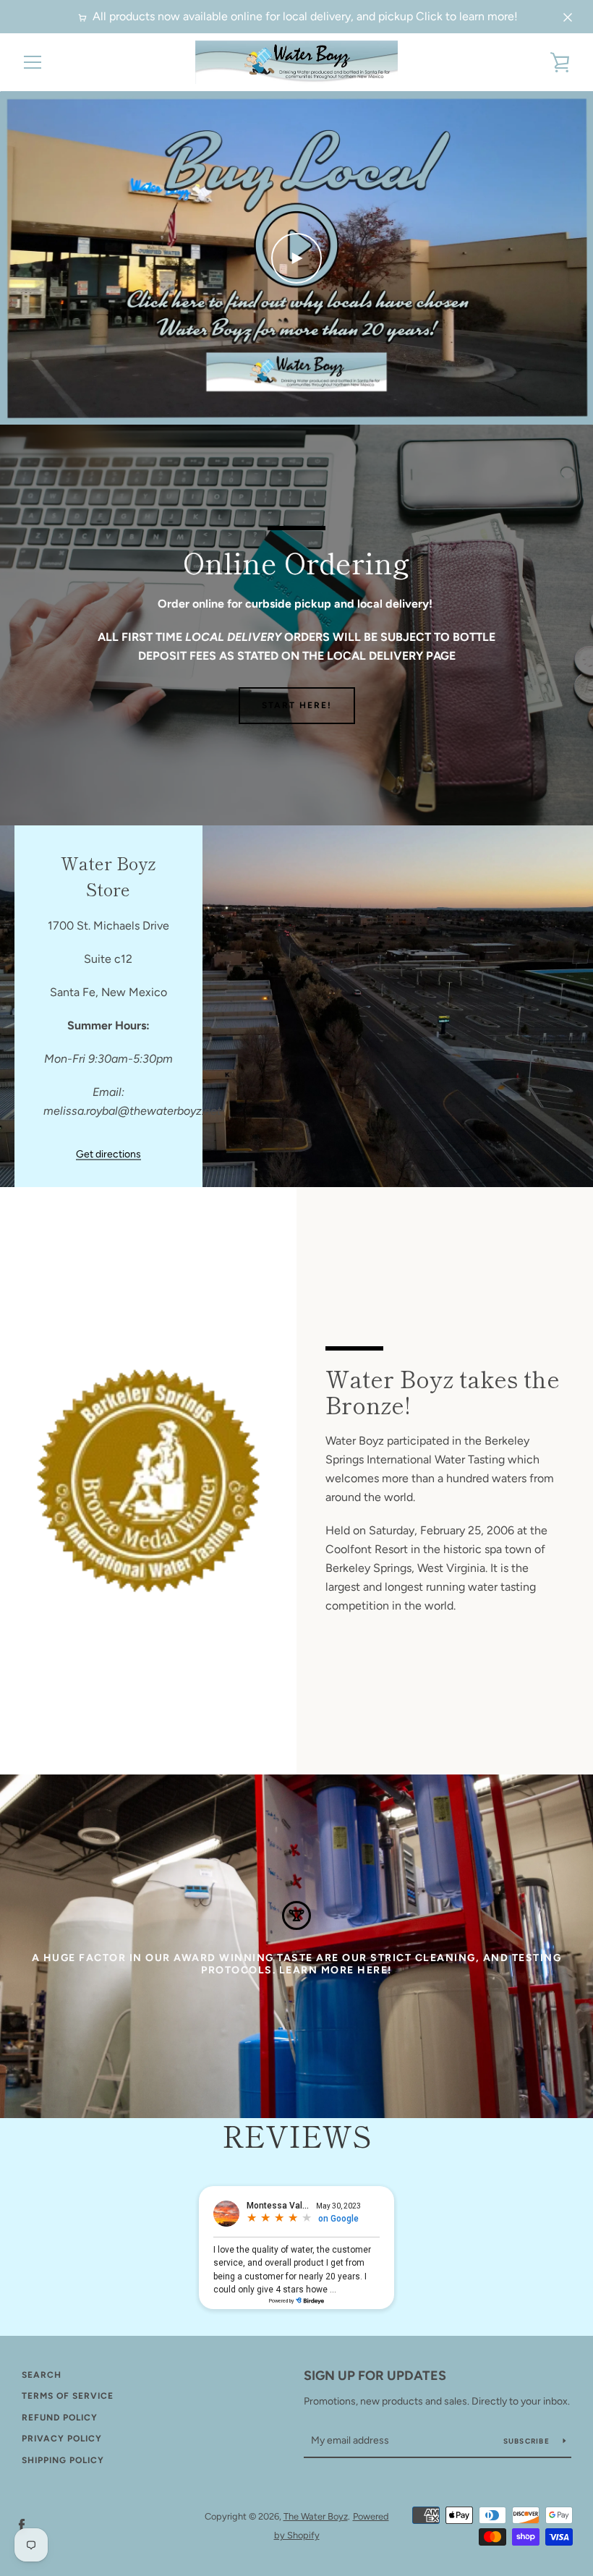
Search (42, 2375)
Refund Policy (60, 2418)
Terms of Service (68, 2396)
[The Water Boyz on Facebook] (22, 2525)
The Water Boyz (316, 2516)
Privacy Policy (62, 2439)
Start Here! (297, 705)
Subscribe (528, 2441)
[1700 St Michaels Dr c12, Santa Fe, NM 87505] (296, 1006)
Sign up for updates (375, 2376)
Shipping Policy (63, 2460)
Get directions (108, 1154)
